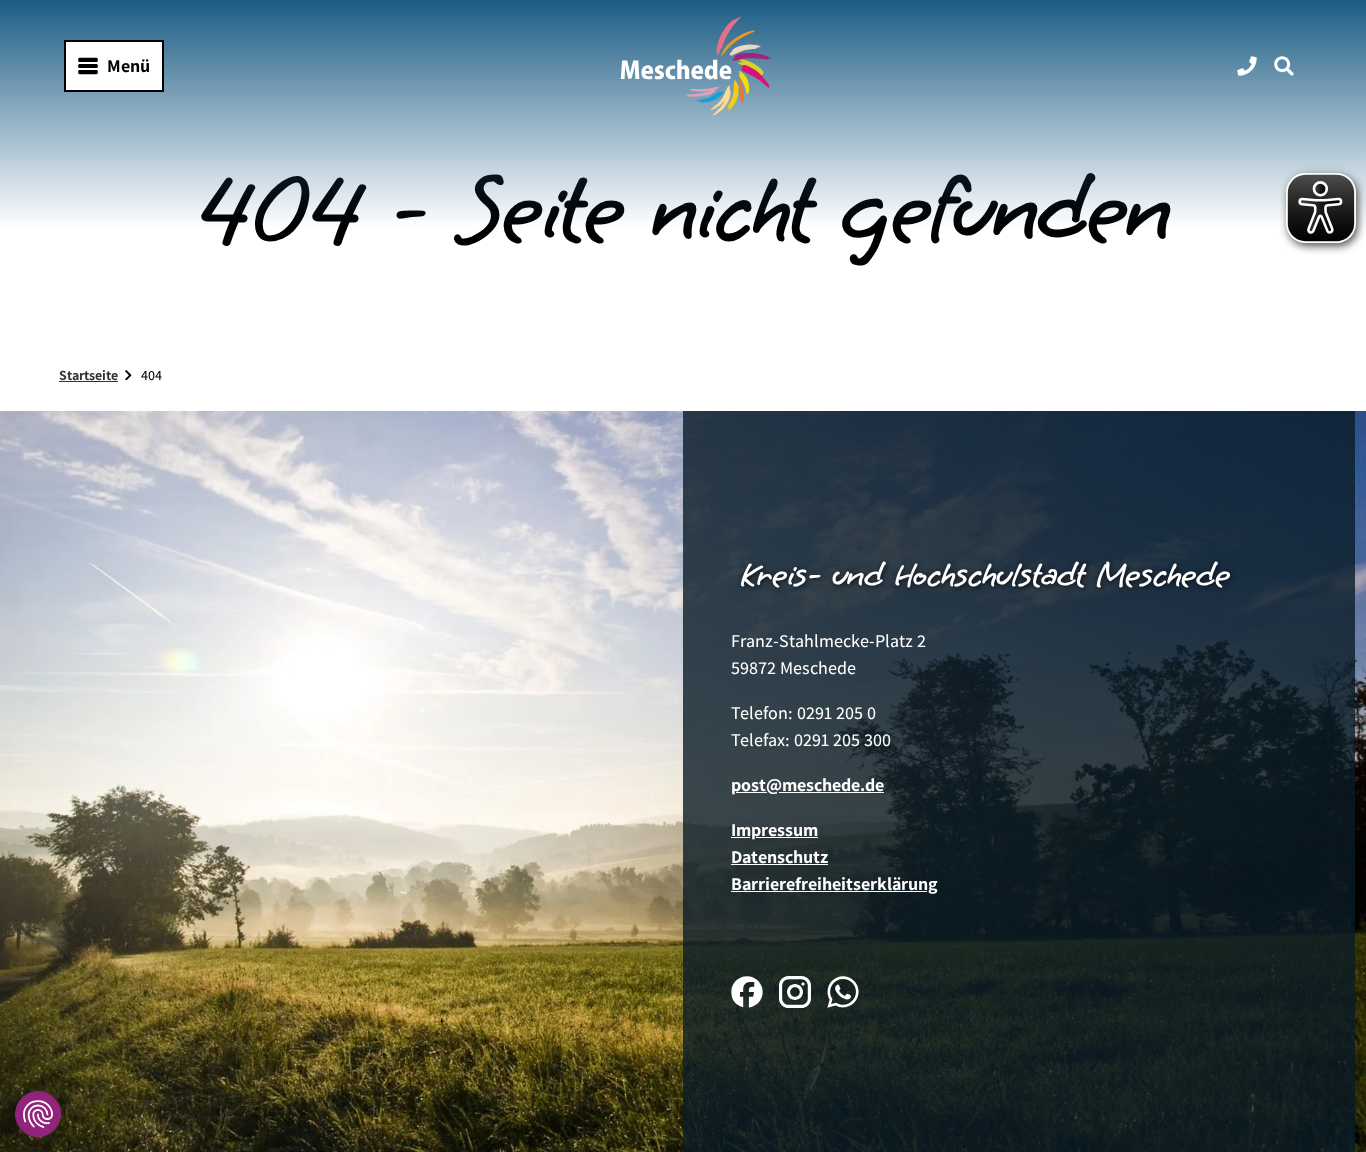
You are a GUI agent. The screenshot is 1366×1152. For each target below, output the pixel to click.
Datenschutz (779, 856)
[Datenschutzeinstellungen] (38, 1114)
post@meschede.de (807, 784)
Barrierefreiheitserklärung (834, 883)
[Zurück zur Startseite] (696, 66)
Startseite (88, 375)
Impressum (774, 829)
